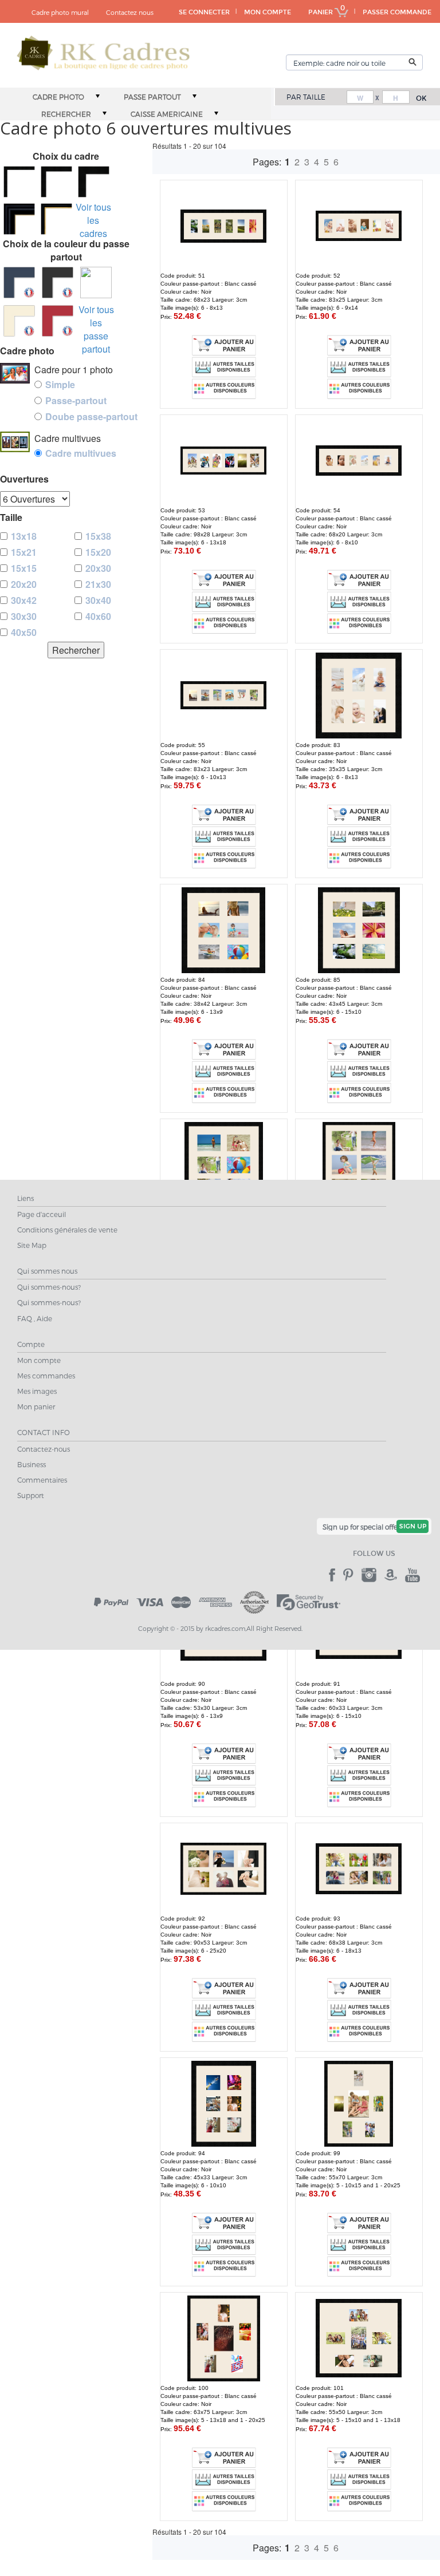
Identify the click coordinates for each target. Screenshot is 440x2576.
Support (31, 1495)
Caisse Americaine (167, 114)
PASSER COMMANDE (397, 12)
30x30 (24, 616)
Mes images (37, 1391)
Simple (60, 384)
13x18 (24, 536)
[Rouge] (58, 321)
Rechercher (66, 114)
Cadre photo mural (60, 12)
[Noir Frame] (19, 181)
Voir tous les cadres (93, 220)
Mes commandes (46, 1376)
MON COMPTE (268, 12)
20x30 (98, 568)
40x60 (98, 616)
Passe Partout (152, 97)
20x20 (24, 584)
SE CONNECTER (204, 12)
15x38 (98, 536)
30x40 (98, 600)
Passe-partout (76, 400)
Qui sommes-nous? (49, 1287)
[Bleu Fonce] (19, 283)
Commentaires (42, 1480)
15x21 (24, 552)
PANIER (321, 12)
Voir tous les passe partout (96, 329)
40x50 (24, 632)
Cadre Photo (58, 97)
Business (32, 1464)
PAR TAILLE (306, 97)
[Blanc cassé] (19, 321)
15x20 (98, 552)
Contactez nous (130, 12)
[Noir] (58, 283)
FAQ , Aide (35, 1318)
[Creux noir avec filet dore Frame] (19, 218)
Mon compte (39, 1360)
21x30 (98, 584)
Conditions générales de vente (67, 1230)
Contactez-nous (44, 1449)
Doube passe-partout (91, 416)
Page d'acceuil (42, 1214)
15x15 (24, 568)
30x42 (24, 600)
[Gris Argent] (96, 283)
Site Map (32, 1245)
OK (421, 98)
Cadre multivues (81, 453)
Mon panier (36, 1406)
